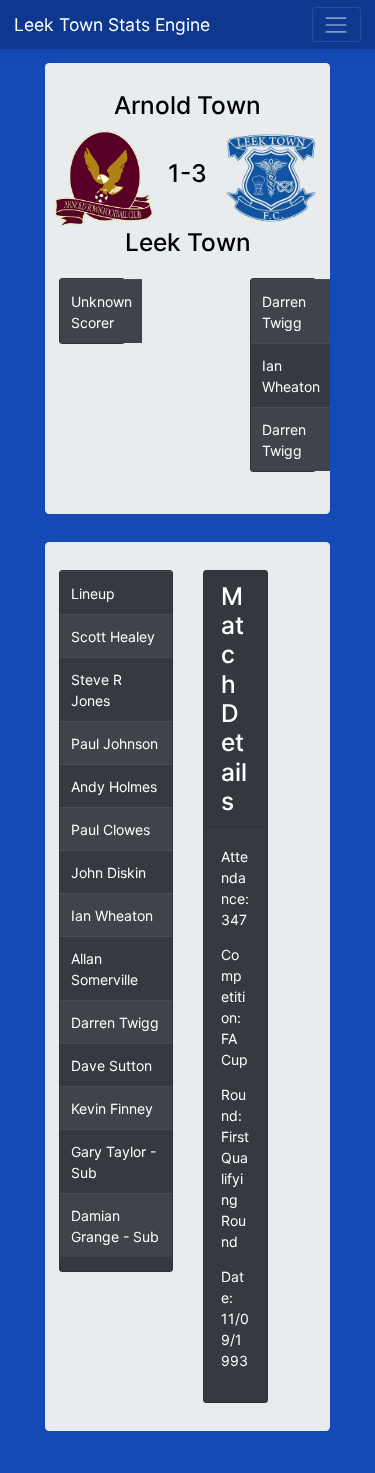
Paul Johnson (114, 743)
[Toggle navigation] (336, 24)
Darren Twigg (115, 1022)
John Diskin (108, 872)
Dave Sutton (111, 1065)
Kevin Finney (112, 1108)
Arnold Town (187, 105)
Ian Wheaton (112, 915)
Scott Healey (113, 636)
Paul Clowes (110, 829)
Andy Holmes (114, 786)
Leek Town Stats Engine (114, 24)
